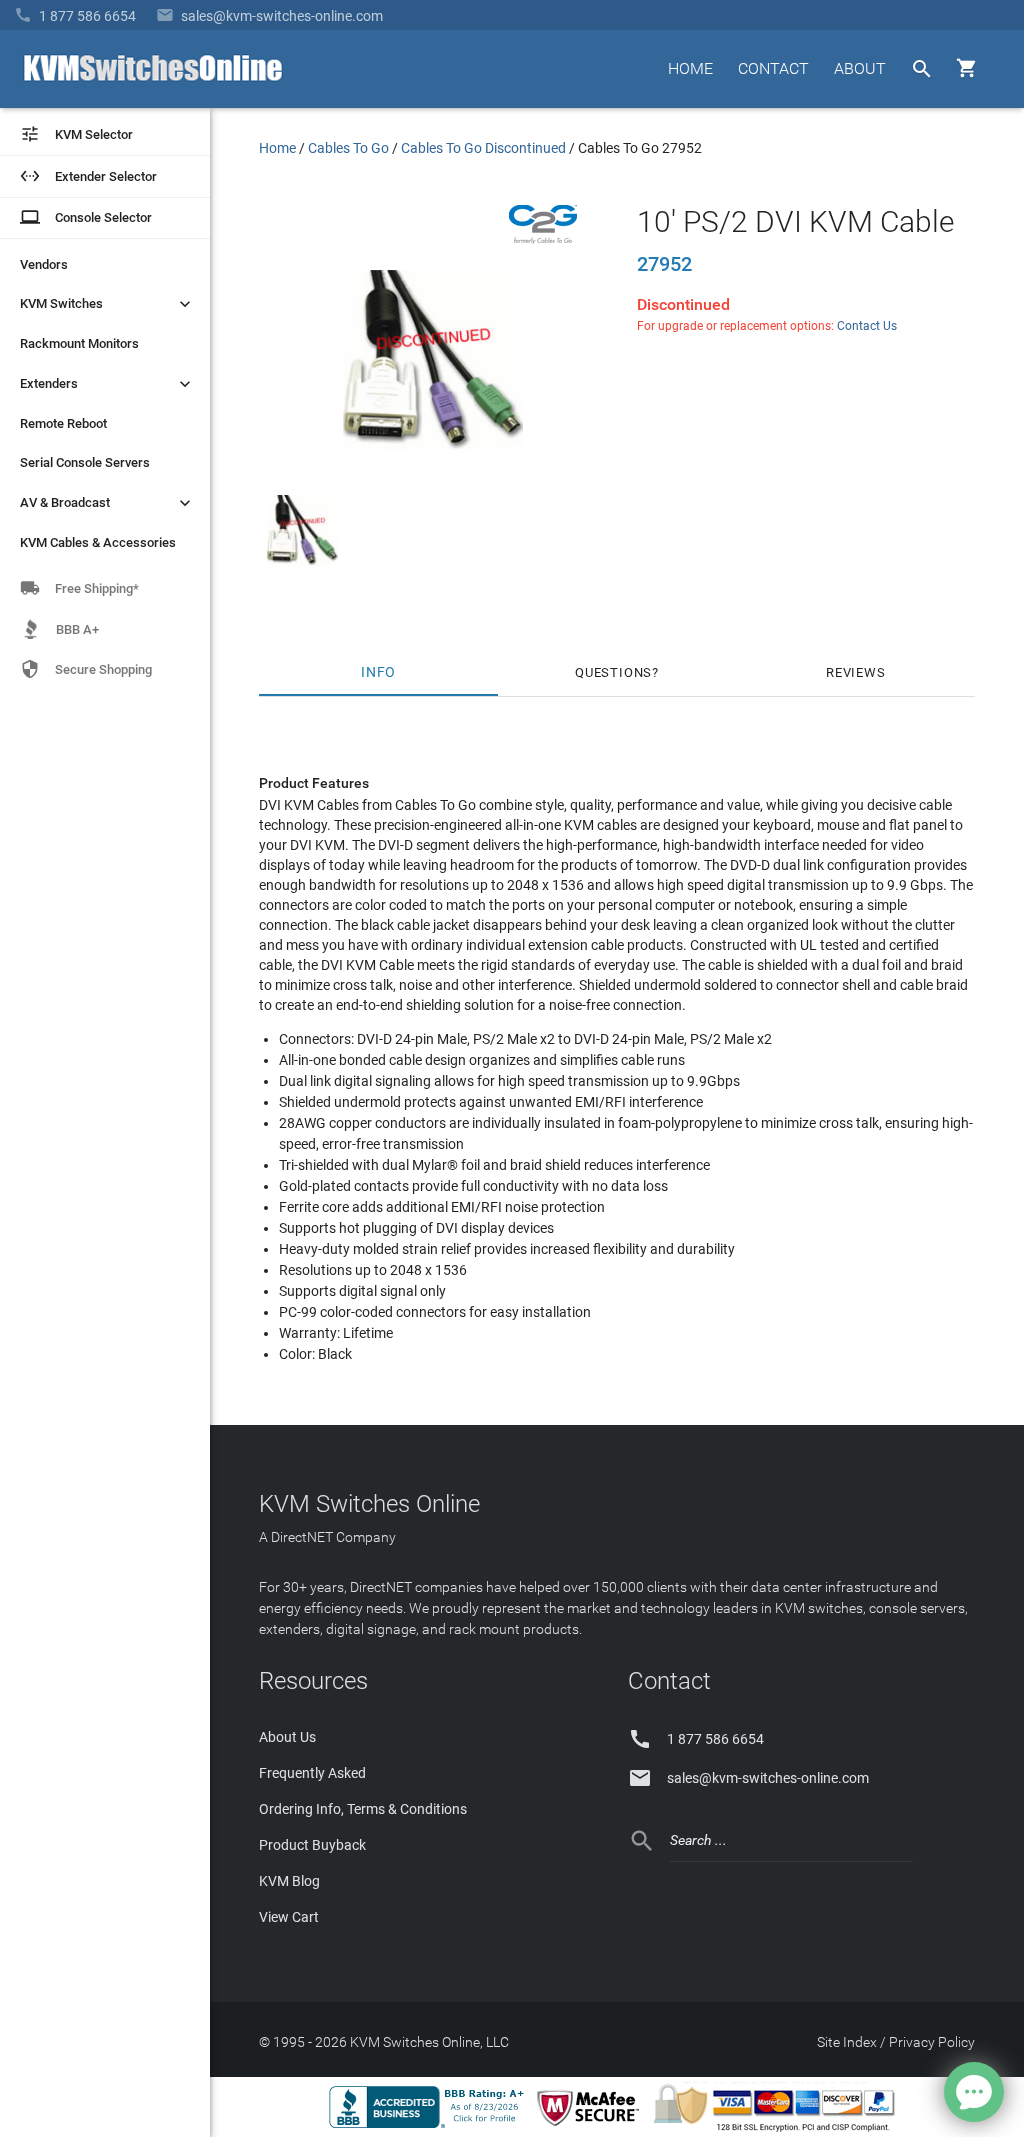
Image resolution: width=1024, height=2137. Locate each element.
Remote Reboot (63, 423)
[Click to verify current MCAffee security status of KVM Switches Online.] (592, 2127)
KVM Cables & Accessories (98, 542)
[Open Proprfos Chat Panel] (974, 2092)
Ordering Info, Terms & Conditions (363, 1809)
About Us (287, 1737)
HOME (690, 68)
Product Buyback (312, 1845)
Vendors (44, 264)
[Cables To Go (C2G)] (543, 239)
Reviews (856, 672)
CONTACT (773, 68)
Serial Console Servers (85, 462)
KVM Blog (289, 1881)
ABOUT (860, 68)
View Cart (289, 1917)
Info (378, 672)
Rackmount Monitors (79, 343)
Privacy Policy (932, 2042)
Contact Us (867, 326)
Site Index (847, 2042)
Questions (613, 672)
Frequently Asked (312, 1773)
